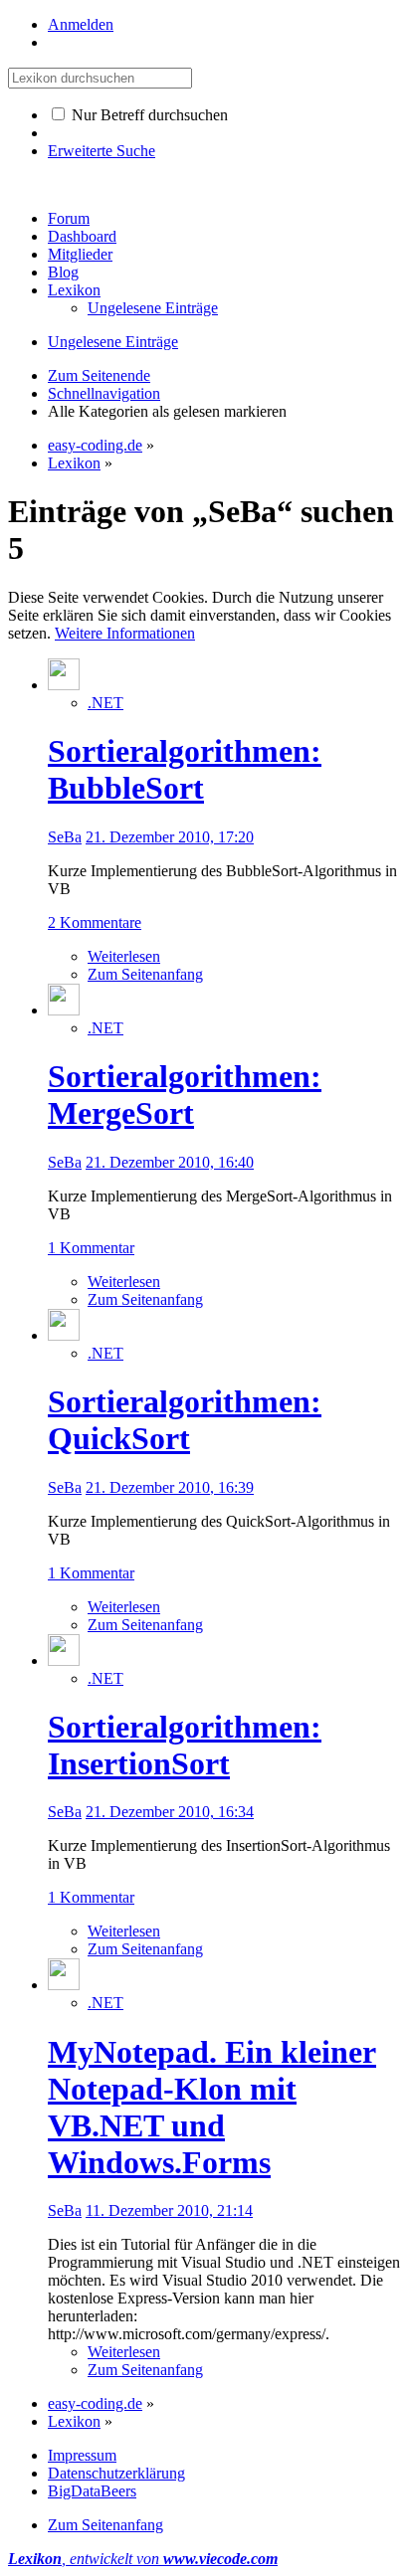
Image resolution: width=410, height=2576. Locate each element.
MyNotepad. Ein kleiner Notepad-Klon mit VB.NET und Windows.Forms (212, 2107)
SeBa (65, 837)
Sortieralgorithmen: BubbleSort (185, 769)
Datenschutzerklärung (116, 2473)
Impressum (82, 2455)
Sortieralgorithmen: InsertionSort (185, 1745)
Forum (69, 218)
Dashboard (82, 236)
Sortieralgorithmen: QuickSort (185, 1420)
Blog (63, 272)
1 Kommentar (91, 1248)
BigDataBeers (92, 2491)
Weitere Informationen (125, 633)
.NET (105, 703)
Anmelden (81, 24)
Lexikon (74, 290)
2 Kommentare (95, 922)
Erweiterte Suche (102, 151)
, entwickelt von (143, 2559)
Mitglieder (80, 254)
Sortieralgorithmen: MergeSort (185, 1095)
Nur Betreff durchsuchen (148, 115)
